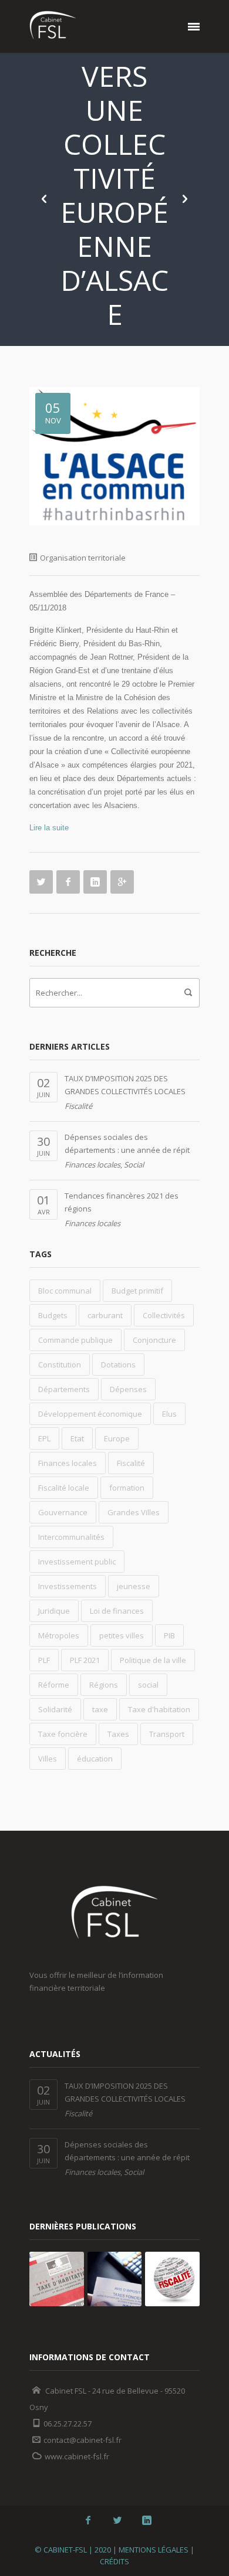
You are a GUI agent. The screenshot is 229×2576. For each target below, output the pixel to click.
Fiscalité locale (64, 1488)
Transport (167, 1734)
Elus (169, 1414)
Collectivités (164, 1315)
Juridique (54, 1611)
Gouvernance (63, 1512)
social (148, 1685)
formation (127, 1488)
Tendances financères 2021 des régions (122, 1202)
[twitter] (117, 2520)
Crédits (114, 2561)
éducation (95, 1759)
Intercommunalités (71, 1537)
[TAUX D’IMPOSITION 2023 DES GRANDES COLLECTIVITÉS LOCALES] (115, 2279)
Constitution (60, 1365)
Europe (117, 1438)
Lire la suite (49, 828)
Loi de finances (117, 1611)
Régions (104, 1685)
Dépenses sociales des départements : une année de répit (127, 1143)
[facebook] (88, 2520)
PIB (169, 1635)
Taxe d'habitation (159, 1709)
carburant (105, 1315)
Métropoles (59, 1635)
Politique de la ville (153, 1660)
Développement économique (90, 1414)
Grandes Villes (134, 1512)
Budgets (53, 1315)
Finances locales (92, 1165)
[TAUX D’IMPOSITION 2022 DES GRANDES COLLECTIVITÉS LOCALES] (172, 2279)
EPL (44, 1438)
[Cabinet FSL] (53, 26)
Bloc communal (65, 1291)
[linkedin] (147, 2520)
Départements (64, 1389)
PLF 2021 (85, 1660)
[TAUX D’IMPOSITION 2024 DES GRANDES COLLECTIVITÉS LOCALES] (57, 2279)
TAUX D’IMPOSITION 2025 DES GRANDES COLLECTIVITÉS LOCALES (125, 1085)
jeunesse (134, 1586)
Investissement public (77, 1562)
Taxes (118, 1734)
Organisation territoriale (83, 558)
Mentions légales (154, 2550)
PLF (44, 1660)
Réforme (54, 1685)
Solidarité (55, 1709)
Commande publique (75, 1340)
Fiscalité (78, 1106)
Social (134, 1165)
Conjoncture (154, 1340)
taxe (100, 1709)
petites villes (122, 1635)
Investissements (68, 1586)
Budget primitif (137, 1291)
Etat (77, 1438)
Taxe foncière (63, 1734)
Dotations (118, 1365)
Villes (48, 1759)
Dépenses (128, 1389)
